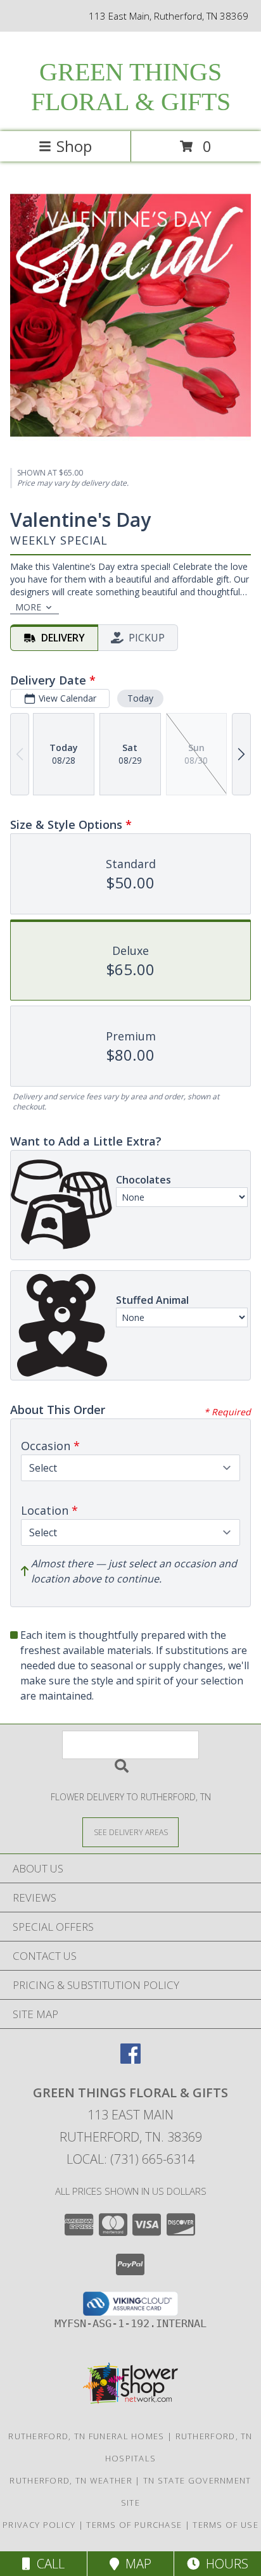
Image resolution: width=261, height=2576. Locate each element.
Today (140, 698)
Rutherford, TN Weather (71, 2480)
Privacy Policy (39, 2525)
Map (135, 2564)
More (28, 607)
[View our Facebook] (130, 2060)
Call (48, 2564)
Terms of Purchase (134, 2525)
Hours (224, 2564)
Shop (74, 146)
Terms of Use (226, 2525)
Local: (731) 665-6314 (130, 2159)
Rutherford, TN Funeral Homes (86, 2436)
